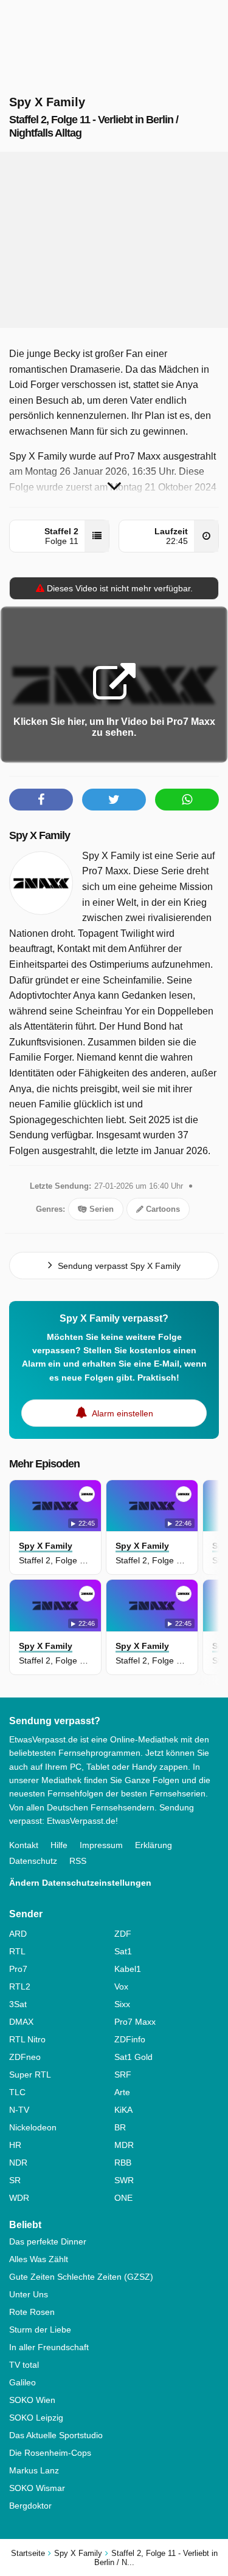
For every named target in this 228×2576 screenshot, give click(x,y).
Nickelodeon (33, 2127)
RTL (17, 1951)
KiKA (123, 2110)
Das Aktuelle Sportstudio (56, 2435)
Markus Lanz (34, 2470)
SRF (123, 2075)
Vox (121, 1986)
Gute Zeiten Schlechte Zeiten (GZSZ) (81, 2277)
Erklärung (154, 1845)
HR (15, 2145)
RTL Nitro (27, 2039)
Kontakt (24, 1845)
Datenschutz (33, 1861)
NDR (18, 2163)
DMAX (21, 2022)
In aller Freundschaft (49, 2347)
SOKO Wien (32, 2400)
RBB (123, 2163)
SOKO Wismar (37, 2488)
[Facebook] (41, 800)
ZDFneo (25, 2057)
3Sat (18, 2004)
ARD (18, 1934)
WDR (19, 2198)
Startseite (28, 2553)
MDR (124, 2145)
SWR (124, 2180)
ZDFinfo (130, 2039)
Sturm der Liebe (40, 2330)
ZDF (123, 1934)
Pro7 (18, 1969)
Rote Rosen (32, 2312)
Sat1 (123, 1951)
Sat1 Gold (133, 2057)
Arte (122, 2092)
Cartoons (162, 1209)
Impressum (101, 1845)
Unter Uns (29, 2294)
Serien (100, 1209)
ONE (123, 2198)
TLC (17, 2092)
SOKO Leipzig (36, 2418)
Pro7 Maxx (135, 2022)
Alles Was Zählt (39, 2259)
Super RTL (30, 2075)
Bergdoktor (30, 2506)
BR (120, 2127)
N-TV (19, 2110)
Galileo (22, 2382)
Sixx (122, 2004)
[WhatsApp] (187, 800)
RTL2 (20, 1986)
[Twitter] (114, 800)
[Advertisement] (114, 240)
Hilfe (59, 1845)
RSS (78, 1861)
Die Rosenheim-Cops (50, 2453)
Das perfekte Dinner (48, 2241)
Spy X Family (40, 835)
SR (15, 2180)
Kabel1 (128, 1969)
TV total (24, 2365)
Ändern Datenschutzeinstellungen (80, 1883)
